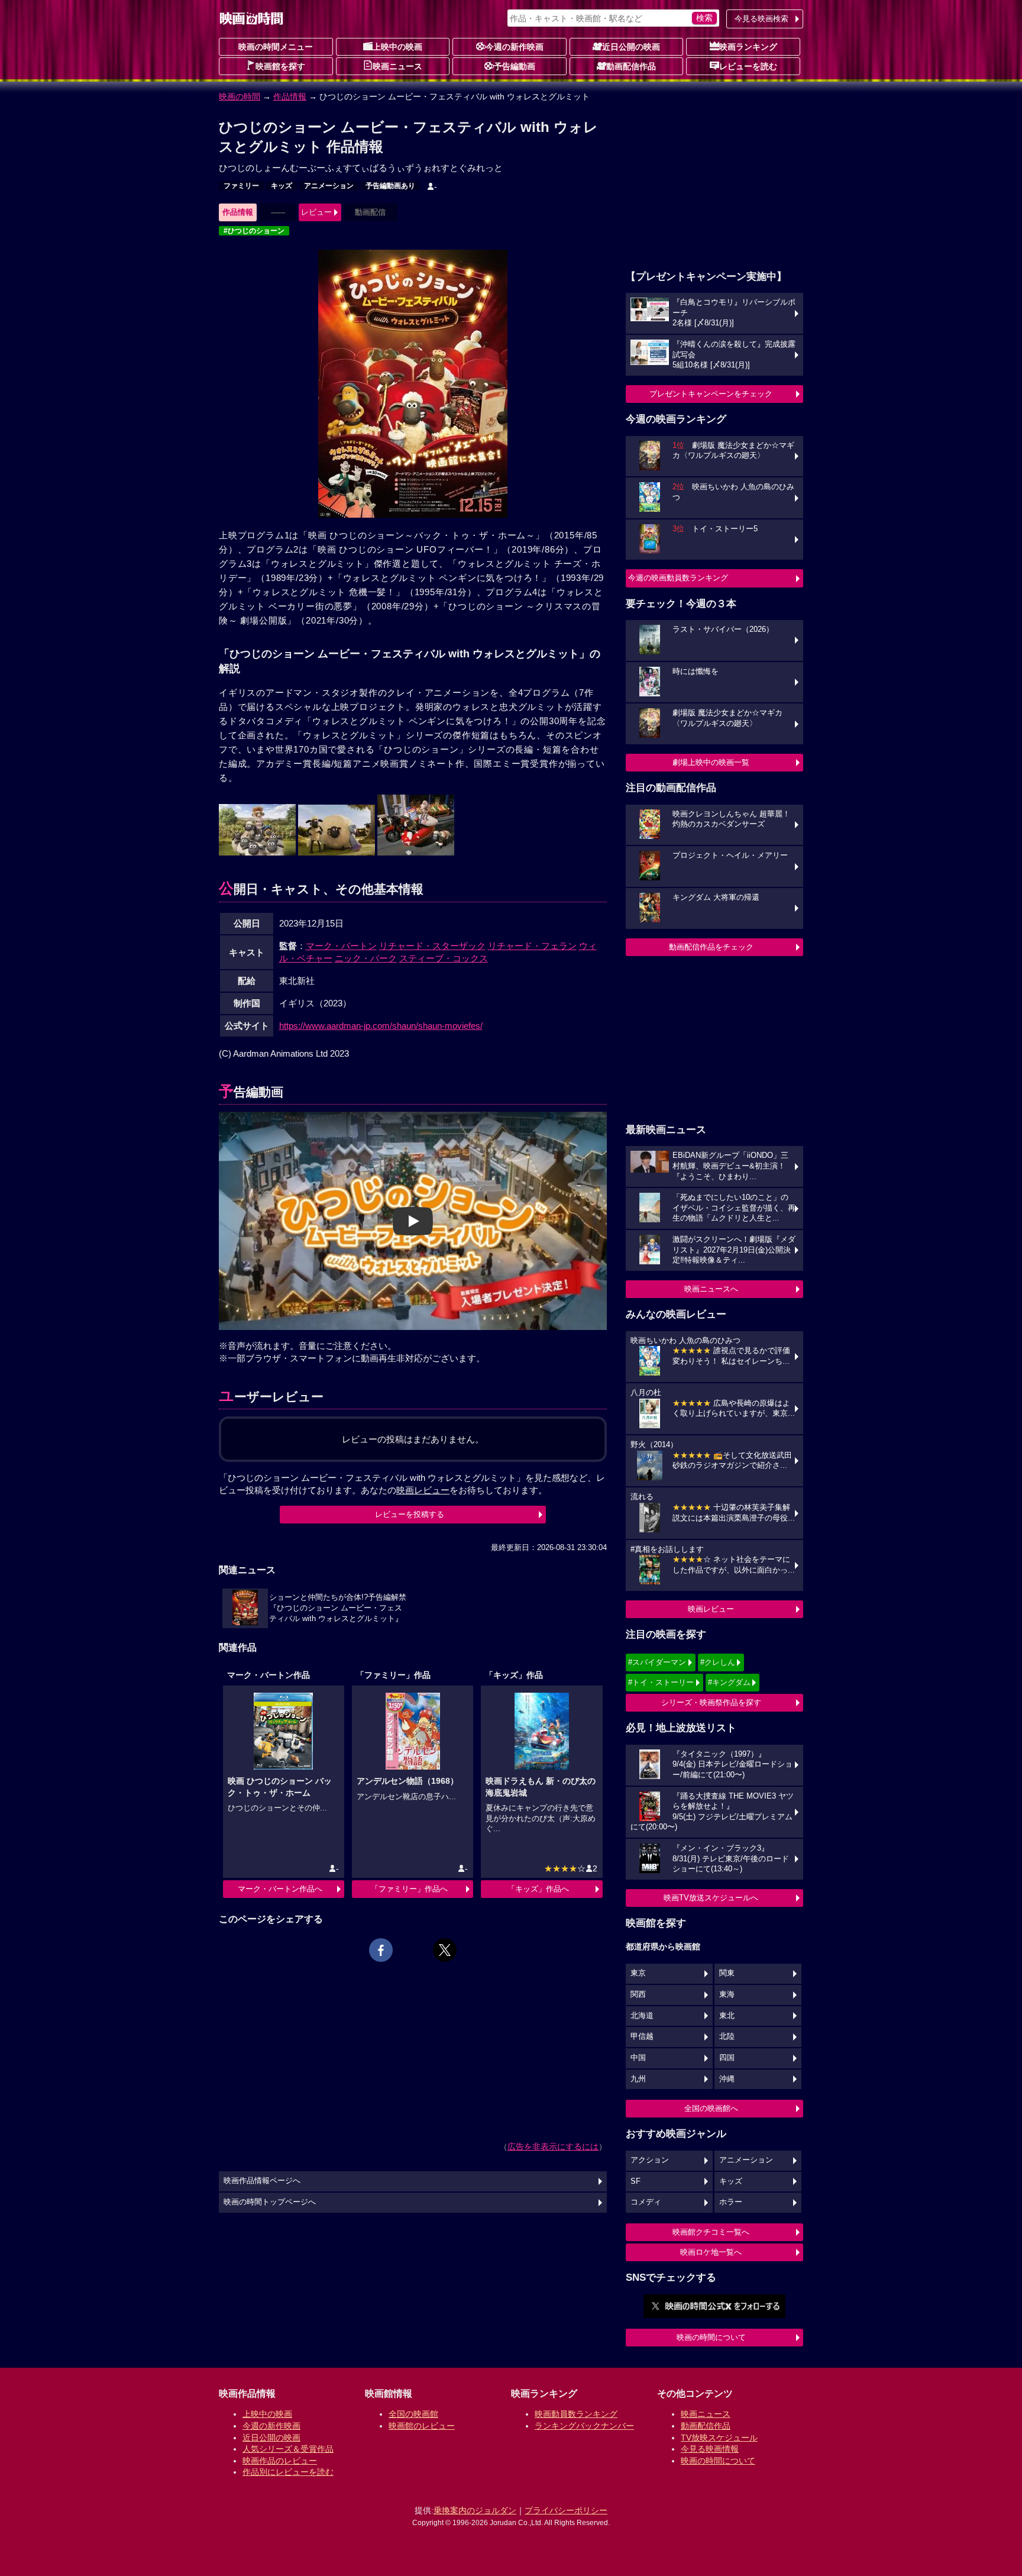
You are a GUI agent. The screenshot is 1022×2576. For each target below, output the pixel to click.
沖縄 (727, 2079)
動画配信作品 (631, 66)
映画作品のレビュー (280, 2461)
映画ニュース (397, 66)
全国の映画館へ (711, 2108)
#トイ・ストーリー (661, 1682)
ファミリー (241, 186)
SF (635, 2181)
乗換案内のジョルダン (475, 2510)
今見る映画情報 (710, 2449)
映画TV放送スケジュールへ (711, 1898)
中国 (638, 2058)
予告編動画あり (390, 186)
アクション (650, 2160)
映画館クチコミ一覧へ (711, 2232)
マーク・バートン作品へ (280, 1889)
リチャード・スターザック (432, 946)
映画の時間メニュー (276, 47)
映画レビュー (711, 1609)
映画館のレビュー (422, 2426)
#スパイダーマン (657, 1662)
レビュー (316, 212)
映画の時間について (711, 2337)
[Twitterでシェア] (445, 1950)
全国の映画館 (413, 2414)
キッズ (282, 186)
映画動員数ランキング (576, 2414)
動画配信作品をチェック (711, 947)
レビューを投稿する (410, 1514)
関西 (638, 1994)
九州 (638, 2079)
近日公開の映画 (631, 47)
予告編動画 (515, 66)
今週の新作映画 (515, 47)
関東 (727, 1973)
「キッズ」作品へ (538, 1889)
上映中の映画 (397, 47)
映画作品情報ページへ (262, 2181)
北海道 (642, 2016)
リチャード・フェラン (532, 946)
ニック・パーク (366, 958)
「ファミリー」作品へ (409, 1889)
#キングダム (729, 1682)
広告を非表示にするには (553, 2146)
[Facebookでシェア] (381, 1950)
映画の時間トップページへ (270, 2202)
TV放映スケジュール (719, 2438)
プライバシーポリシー (566, 2510)
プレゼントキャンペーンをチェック (711, 394)
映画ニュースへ (711, 1289)
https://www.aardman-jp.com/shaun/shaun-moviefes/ (381, 1026)
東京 (638, 1973)
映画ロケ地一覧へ (711, 2252)
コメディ (646, 2202)
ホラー (731, 2202)
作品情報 (290, 96)
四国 (727, 2058)
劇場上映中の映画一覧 (711, 762)
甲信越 (642, 2036)
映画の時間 (240, 96)
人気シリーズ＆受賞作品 (288, 2449)
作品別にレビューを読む (288, 2472)
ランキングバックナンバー (584, 2426)
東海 (727, 1994)
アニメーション (329, 186)
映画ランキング (748, 47)
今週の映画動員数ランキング (678, 578)
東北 (727, 2016)
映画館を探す (280, 66)
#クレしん (718, 1662)
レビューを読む (748, 66)
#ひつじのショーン (254, 231)
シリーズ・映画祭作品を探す (711, 1702)
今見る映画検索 (761, 19)
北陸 (727, 2036)
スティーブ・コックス (444, 958)
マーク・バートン (341, 946)
